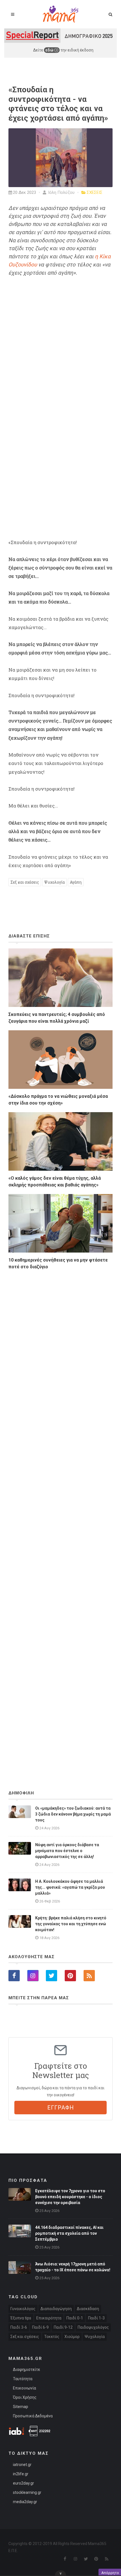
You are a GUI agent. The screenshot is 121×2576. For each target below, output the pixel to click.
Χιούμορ (72, 2337)
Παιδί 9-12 (63, 2327)
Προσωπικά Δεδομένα (33, 2416)
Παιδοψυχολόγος (93, 2327)
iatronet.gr (22, 2465)
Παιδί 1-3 (96, 2318)
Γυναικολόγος (23, 2309)
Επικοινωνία (24, 2388)
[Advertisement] (60, 1515)
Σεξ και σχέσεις (25, 882)
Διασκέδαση (88, 2309)
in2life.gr (21, 2474)
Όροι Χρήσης (25, 2397)
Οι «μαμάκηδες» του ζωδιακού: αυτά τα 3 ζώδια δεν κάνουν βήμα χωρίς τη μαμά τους (73, 1814)
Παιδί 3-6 (19, 2327)
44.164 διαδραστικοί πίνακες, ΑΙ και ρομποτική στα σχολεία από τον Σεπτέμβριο (69, 2233)
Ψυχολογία (54, 882)
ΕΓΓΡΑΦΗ (61, 2108)
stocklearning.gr (27, 2492)
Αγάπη (76, 882)
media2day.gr (25, 2502)
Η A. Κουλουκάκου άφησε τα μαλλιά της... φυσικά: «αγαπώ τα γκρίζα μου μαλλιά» (70, 1887)
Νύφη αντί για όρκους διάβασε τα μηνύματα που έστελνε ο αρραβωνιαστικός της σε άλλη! (67, 1851)
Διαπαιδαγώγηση (56, 2309)
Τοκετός (52, 2337)
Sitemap (21, 2407)
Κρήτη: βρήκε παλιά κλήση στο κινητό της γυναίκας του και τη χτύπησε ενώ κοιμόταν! (71, 1924)
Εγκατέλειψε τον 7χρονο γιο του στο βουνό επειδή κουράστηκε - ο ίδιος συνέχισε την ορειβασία (70, 2197)
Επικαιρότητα (49, 2318)
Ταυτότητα (23, 2379)
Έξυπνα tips (21, 2318)
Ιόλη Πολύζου (61, 192)
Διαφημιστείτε (26, 2369)
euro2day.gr (23, 2483)
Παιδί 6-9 (40, 2327)
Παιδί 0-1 (75, 2318)
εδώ (50, 50)
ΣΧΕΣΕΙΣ (95, 192)
